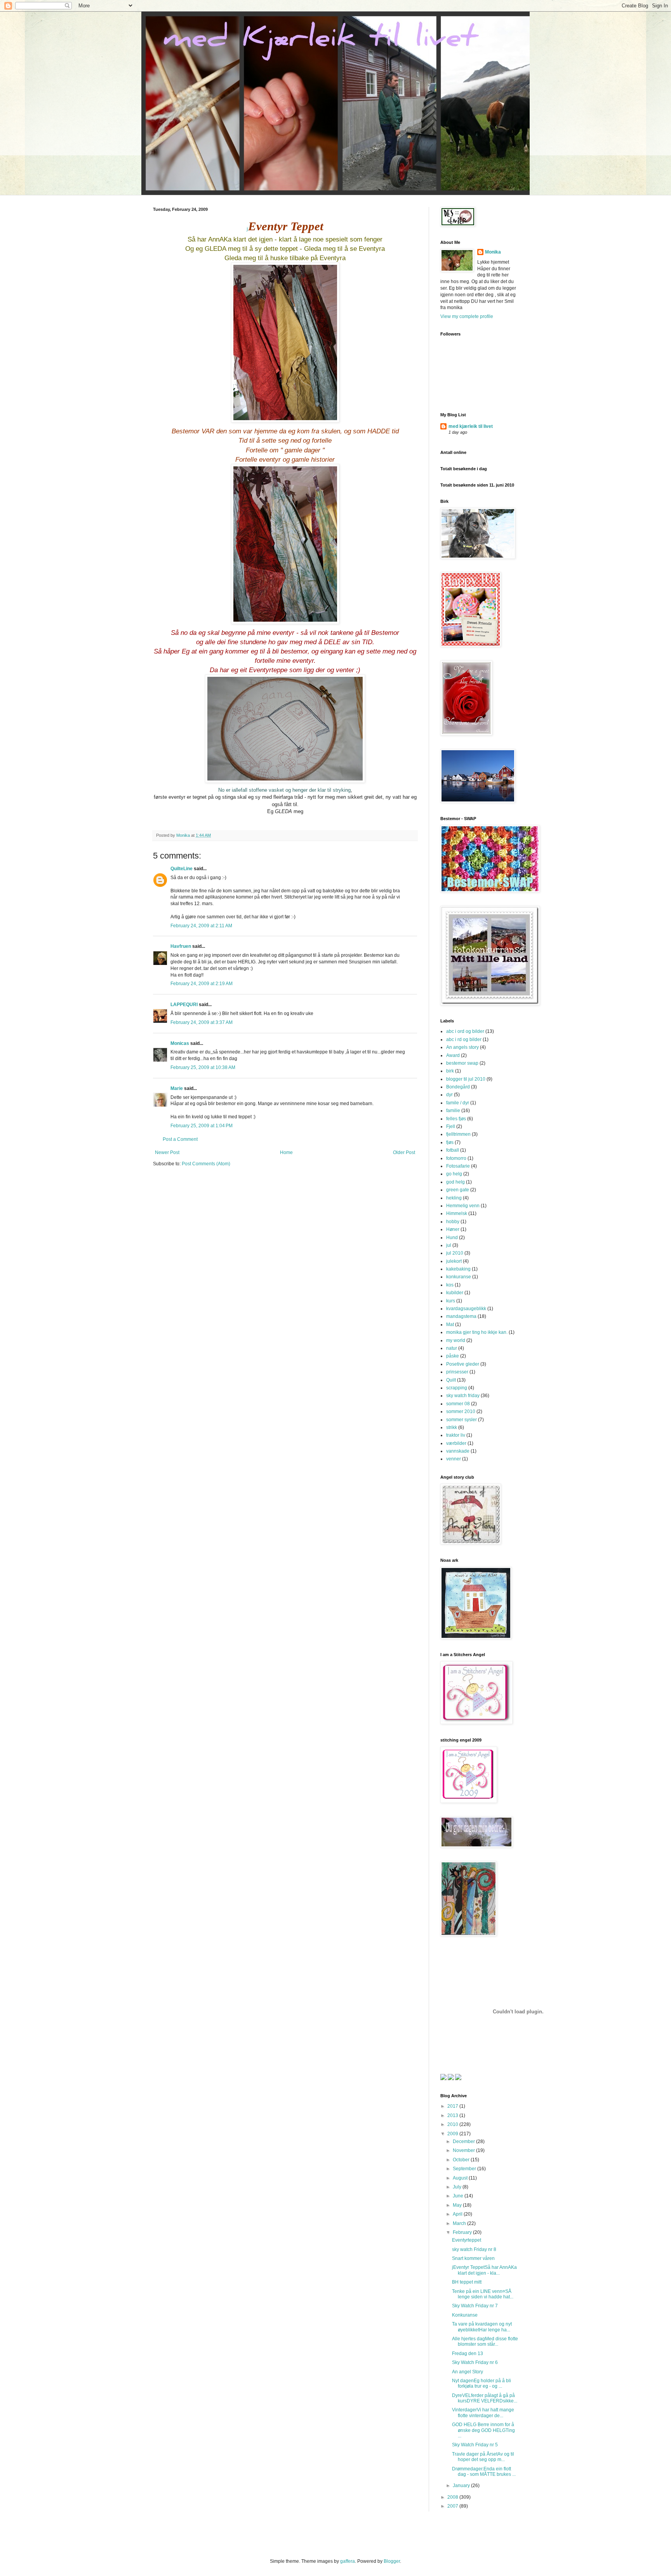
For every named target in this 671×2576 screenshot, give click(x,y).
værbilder (456, 1443)
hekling (454, 1198)
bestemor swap (462, 1063)
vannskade (458, 1451)
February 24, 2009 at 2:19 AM (202, 984)
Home (286, 1152)
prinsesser (457, 1372)
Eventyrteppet (467, 2240)
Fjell (451, 1126)
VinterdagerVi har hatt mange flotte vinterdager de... (483, 2413)
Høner (453, 1229)
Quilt (451, 1380)
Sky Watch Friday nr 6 (475, 2362)
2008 (453, 2497)
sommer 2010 (461, 1411)
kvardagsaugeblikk (466, 1309)
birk (450, 1071)
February (463, 2232)
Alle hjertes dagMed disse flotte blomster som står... (485, 2341)
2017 (453, 2106)
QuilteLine (182, 869)
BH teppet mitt (467, 2282)
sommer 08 (458, 1404)
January (462, 2486)
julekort (454, 1261)
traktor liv (456, 1435)
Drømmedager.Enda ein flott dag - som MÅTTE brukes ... (484, 2472)
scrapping (457, 1388)
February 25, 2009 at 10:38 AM (203, 1067)
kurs (451, 1301)
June (459, 2196)
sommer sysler (462, 1420)
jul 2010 (455, 1253)
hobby (453, 1222)
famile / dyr (458, 1103)
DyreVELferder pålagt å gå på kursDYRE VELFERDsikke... (485, 2398)
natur (452, 1348)
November (464, 2150)
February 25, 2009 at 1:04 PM (202, 1126)
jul (449, 1245)
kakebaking (458, 1269)
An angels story (462, 1047)
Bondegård (458, 1087)
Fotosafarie (458, 1166)
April (458, 2214)
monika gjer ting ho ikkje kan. (477, 1332)
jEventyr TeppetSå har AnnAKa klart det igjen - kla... (484, 2270)
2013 (453, 2115)
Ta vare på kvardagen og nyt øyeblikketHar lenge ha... (482, 2327)
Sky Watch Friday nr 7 (475, 2306)
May (458, 2205)
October (462, 2160)
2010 (453, 2124)
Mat (450, 1325)
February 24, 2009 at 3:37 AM (202, 1022)
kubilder (455, 1293)
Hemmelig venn (463, 1206)
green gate (458, 1190)
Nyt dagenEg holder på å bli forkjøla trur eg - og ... (482, 2383)
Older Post (404, 1152)
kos (450, 1285)
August (461, 2178)
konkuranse (459, 1277)
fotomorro (456, 1158)
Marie (177, 1088)
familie (453, 1111)
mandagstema (461, 1316)
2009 (453, 2134)
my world (456, 1340)
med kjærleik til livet (471, 426)
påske (453, 1356)
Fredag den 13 (468, 2354)
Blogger (392, 2561)
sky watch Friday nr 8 (474, 2249)
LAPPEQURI (184, 1005)
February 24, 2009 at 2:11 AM (201, 926)
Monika (493, 252)
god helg (455, 1182)
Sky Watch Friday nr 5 (475, 2445)
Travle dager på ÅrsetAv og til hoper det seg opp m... (483, 2457)
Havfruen (181, 946)
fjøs (450, 1142)
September (465, 2169)
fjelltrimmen (458, 1134)
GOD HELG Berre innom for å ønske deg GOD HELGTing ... (483, 2430)
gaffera (348, 2561)
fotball (453, 1150)
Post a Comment (180, 1139)
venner (454, 1459)
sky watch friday (463, 1396)
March (460, 2223)
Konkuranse (465, 2315)
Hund (452, 1238)
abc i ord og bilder (465, 1031)
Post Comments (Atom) (206, 1164)
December (464, 2141)
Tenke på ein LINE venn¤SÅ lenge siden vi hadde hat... (483, 2294)
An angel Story (468, 2372)
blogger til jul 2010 (466, 1079)
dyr (449, 1095)
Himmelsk (457, 1213)
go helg (454, 1174)
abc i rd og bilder (464, 1039)
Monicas (180, 1043)
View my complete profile (467, 316)
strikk (452, 1427)
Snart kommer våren (473, 2258)
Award (453, 1055)
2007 (453, 2506)
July (458, 2187)
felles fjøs (456, 1119)
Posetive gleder (463, 1364)
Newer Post (167, 1152)
